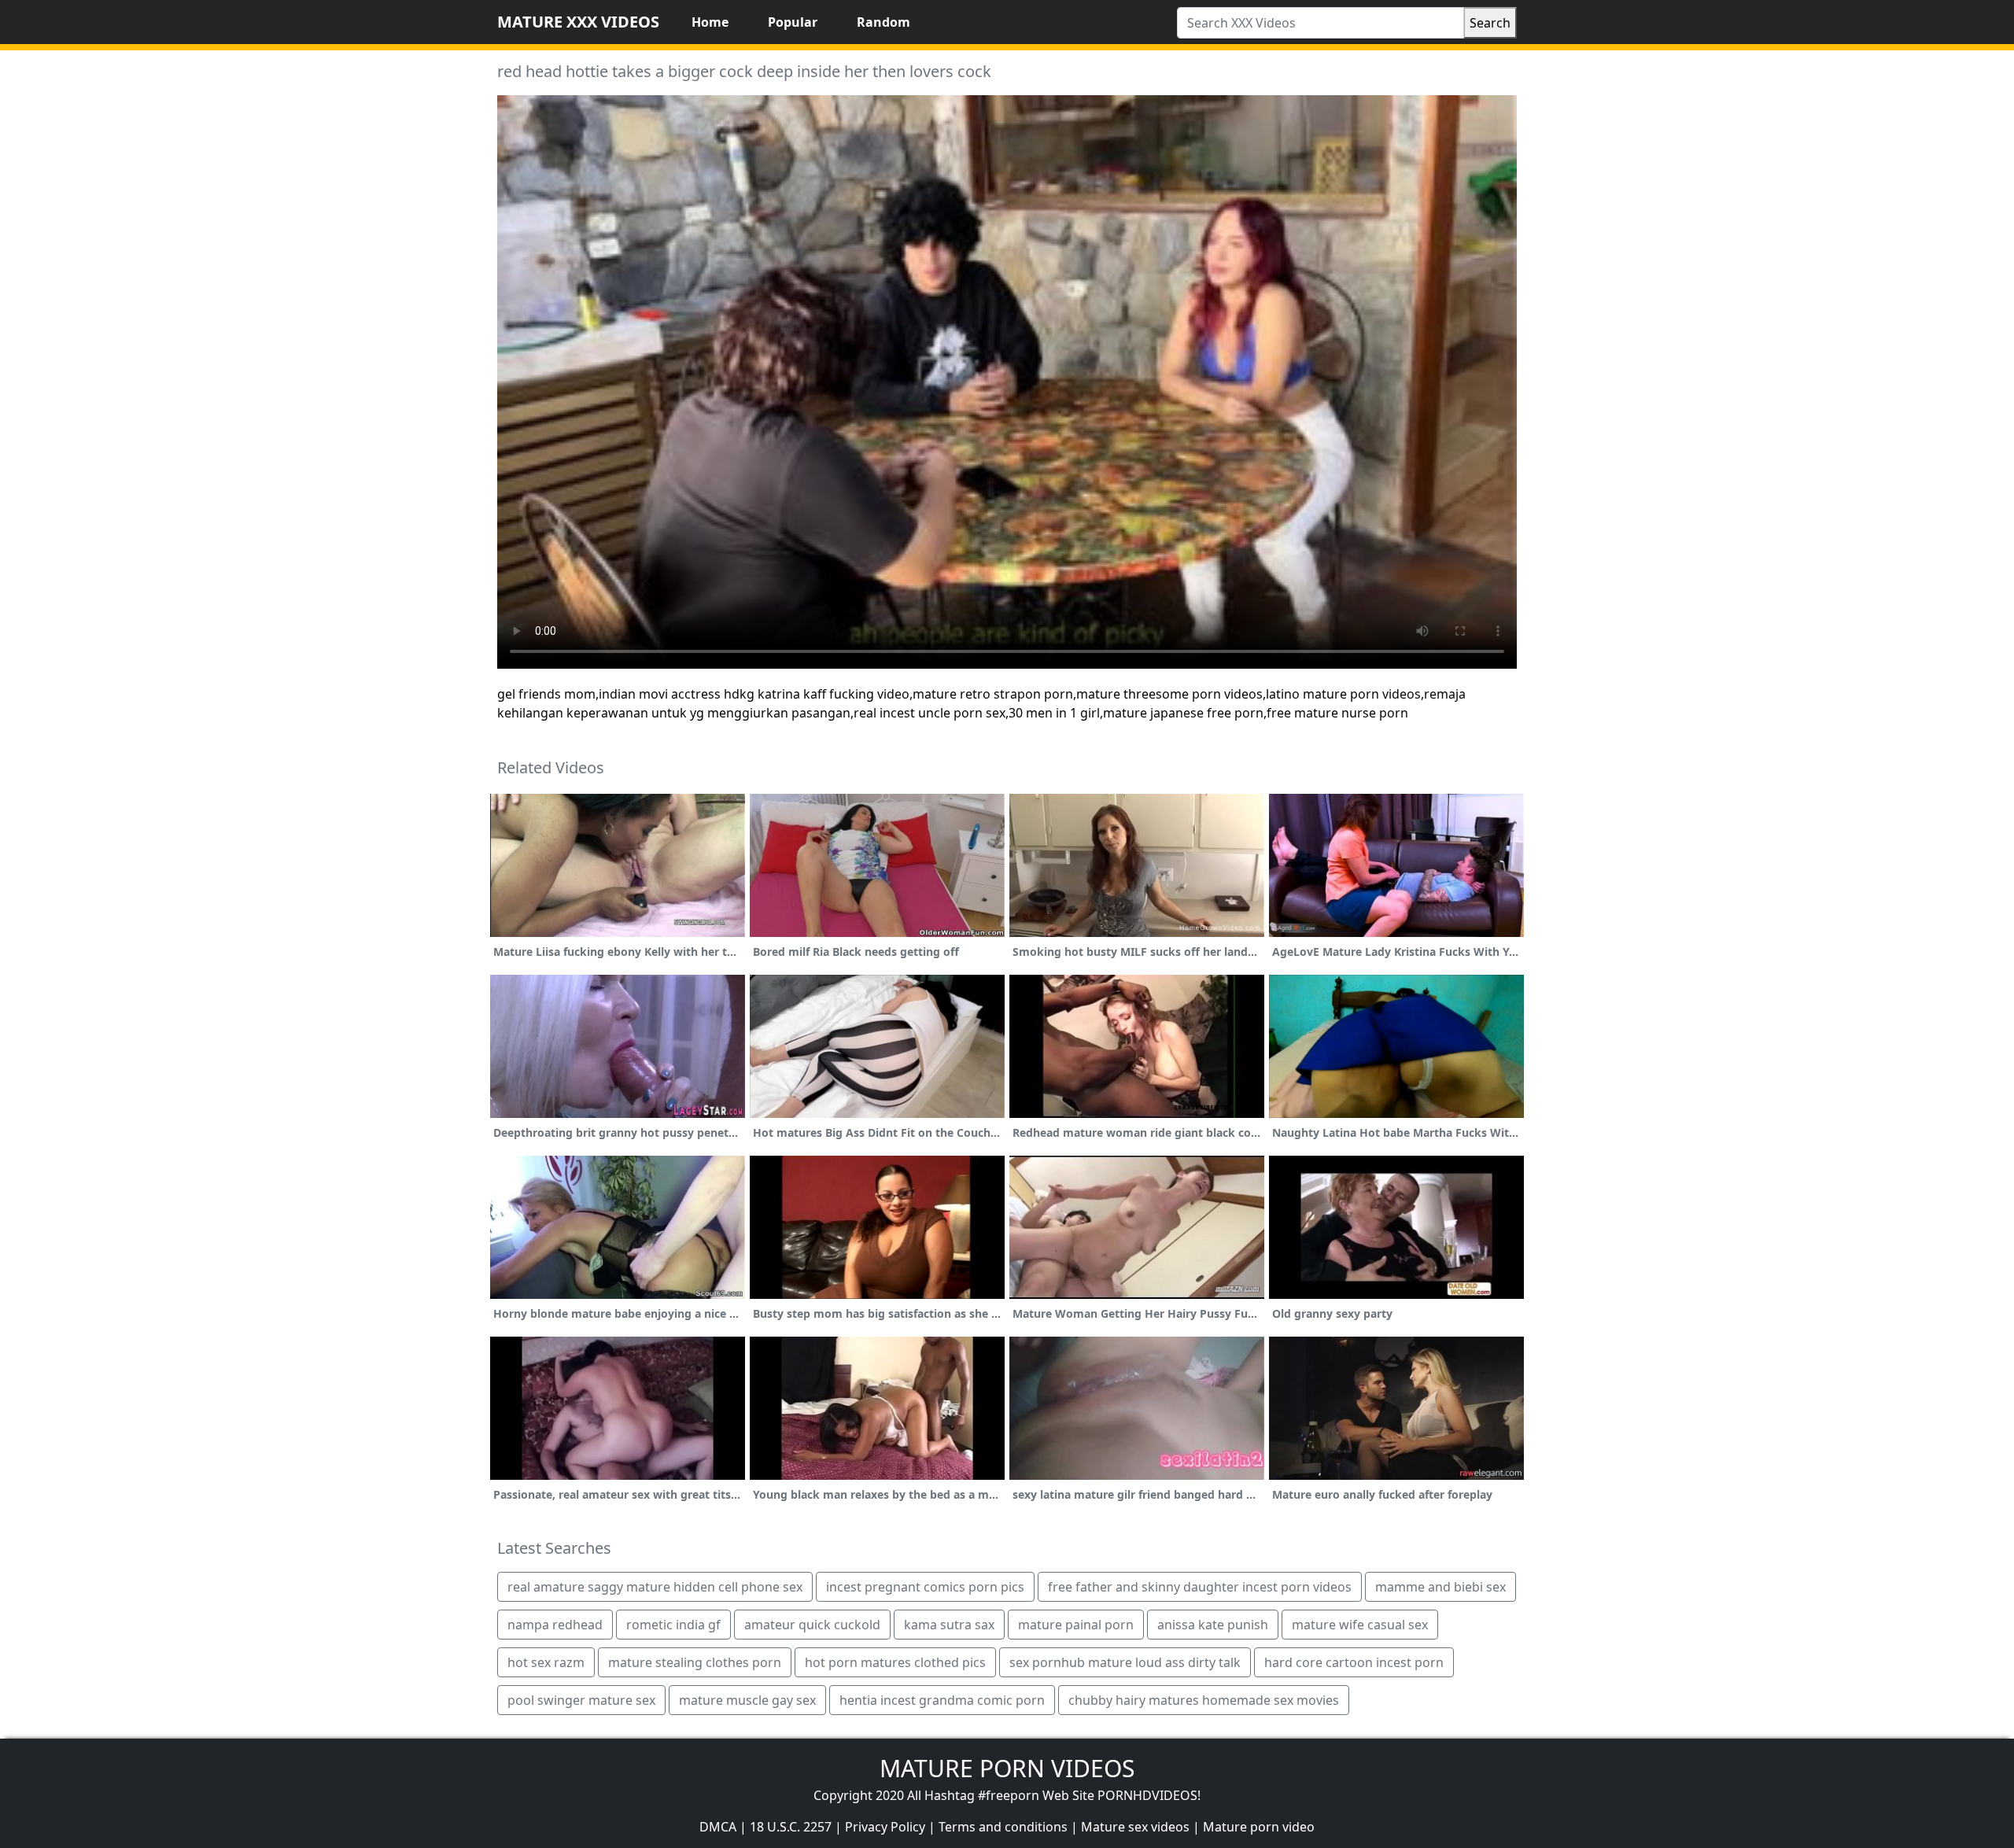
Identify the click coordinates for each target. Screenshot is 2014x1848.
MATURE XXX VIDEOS (578, 22)
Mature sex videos (1135, 1827)
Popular (793, 22)
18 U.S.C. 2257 (791, 1827)
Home (710, 22)
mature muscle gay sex (747, 1700)
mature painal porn (1076, 1625)
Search (1490, 23)
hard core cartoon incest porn (1354, 1662)
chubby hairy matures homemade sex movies (1204, 1700)
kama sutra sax (949, 1625)
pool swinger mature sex (581, 1700)
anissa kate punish (1213, 1625)
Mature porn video (1259, 1827)
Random (883, 22)
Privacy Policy (885, 1827)
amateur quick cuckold (812, 1625)
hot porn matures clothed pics (895, 1662)
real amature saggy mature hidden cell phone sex (655, 1587)
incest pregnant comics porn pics (925, 1587)
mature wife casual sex (1360, 1625)
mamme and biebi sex (1440, 1587)
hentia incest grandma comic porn (942, 1700)
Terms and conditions (1003, 1827)
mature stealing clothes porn (695, 1662)
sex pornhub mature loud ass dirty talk (1125, 1662)
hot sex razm (546, 1662)
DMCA (718, 1827)
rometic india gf (673, 1625)
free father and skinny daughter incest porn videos (1200, 1587)
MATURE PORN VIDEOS (1007, 1768)
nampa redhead (555, 1625)
